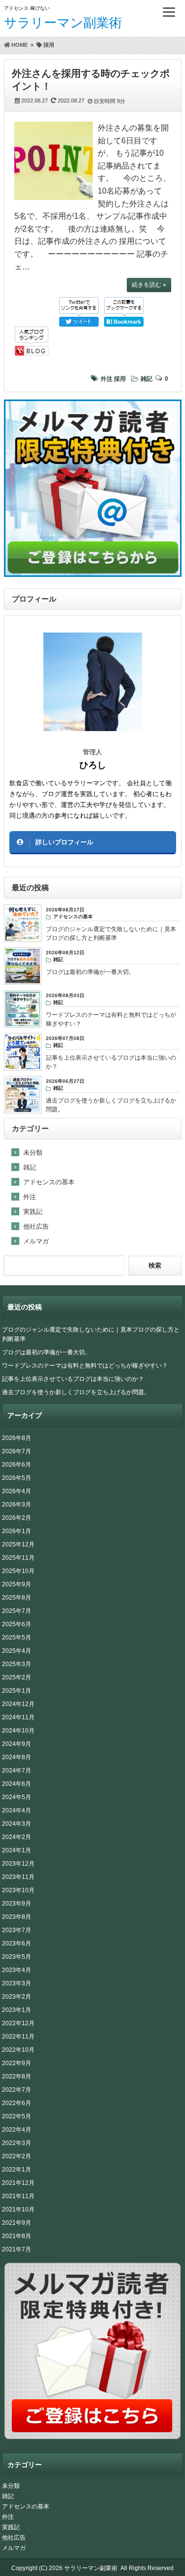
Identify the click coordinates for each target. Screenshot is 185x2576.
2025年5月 (17, 1638)
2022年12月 (18, 2023)
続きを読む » (149, 285)
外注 (107, 379)
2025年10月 (18, 1571)
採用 (120, 379)
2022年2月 (17, 2156)
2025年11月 (18, 1558)
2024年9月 (17, 1744)
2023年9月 (17, 1904)
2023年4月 (17, 1970)
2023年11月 (18, 1877)
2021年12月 (18, 2183)
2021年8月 (17, 2236)
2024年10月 (18, 1731)
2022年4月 (17, 2130)
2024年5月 (17, 1797)
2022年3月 (17, 2143)
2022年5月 (17, 2116)
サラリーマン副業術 (63, 23)
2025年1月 (17, 1691)
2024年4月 (17, 1810)
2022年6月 (17, 2103)
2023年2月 (17, 1997)
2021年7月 (17, 2249)
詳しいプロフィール (64, 842)
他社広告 (36, 1226)
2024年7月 (17, 1771)
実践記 (33, 1212)
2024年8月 (17, 1757)
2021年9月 (17, 2223)
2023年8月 (17, 1917)
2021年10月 (18, 2209)
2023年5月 (17, 1957)
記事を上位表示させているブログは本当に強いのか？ (73, 1379)
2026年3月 (17, 1505)
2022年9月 (17, 2063)
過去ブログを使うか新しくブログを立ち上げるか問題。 (76, 1392)
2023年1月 (17, 2010)
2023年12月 (18, 1864)
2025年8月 (17, 1598)
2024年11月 (18, 1717)
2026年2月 (17, 1518)
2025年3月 (17, 1664)
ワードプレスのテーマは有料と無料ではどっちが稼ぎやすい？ (85, 1366)
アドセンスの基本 (49, 1182)
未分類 (33, 1153)
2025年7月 (17, 1611)
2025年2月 (17, 1677)
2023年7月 (17, 1930)
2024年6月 (17, 1784)
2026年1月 (17, 1531)
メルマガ (36, 1241)
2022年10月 (18, 2050)
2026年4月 (17, 1491)
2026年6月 (17, 1465)
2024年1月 (17, 1850)
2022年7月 (17, 2090)
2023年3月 (17, 1983)
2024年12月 (18, 1704)
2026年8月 (17, 1438)
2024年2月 (17, 1837)
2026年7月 (17, 1451)
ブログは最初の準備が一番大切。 (46, 1352)
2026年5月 (17, 1478)
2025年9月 (17, 1584)
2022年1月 (17, 2170)
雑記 (147, 379)
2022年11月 (18, 2037)
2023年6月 (17, 1943)
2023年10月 (18, 1890)
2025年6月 (17, 1624)
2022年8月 (17, 2076)
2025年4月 (17, 1651)
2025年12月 (18, 1544)
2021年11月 (18, 2196)
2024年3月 (17, 1824)
